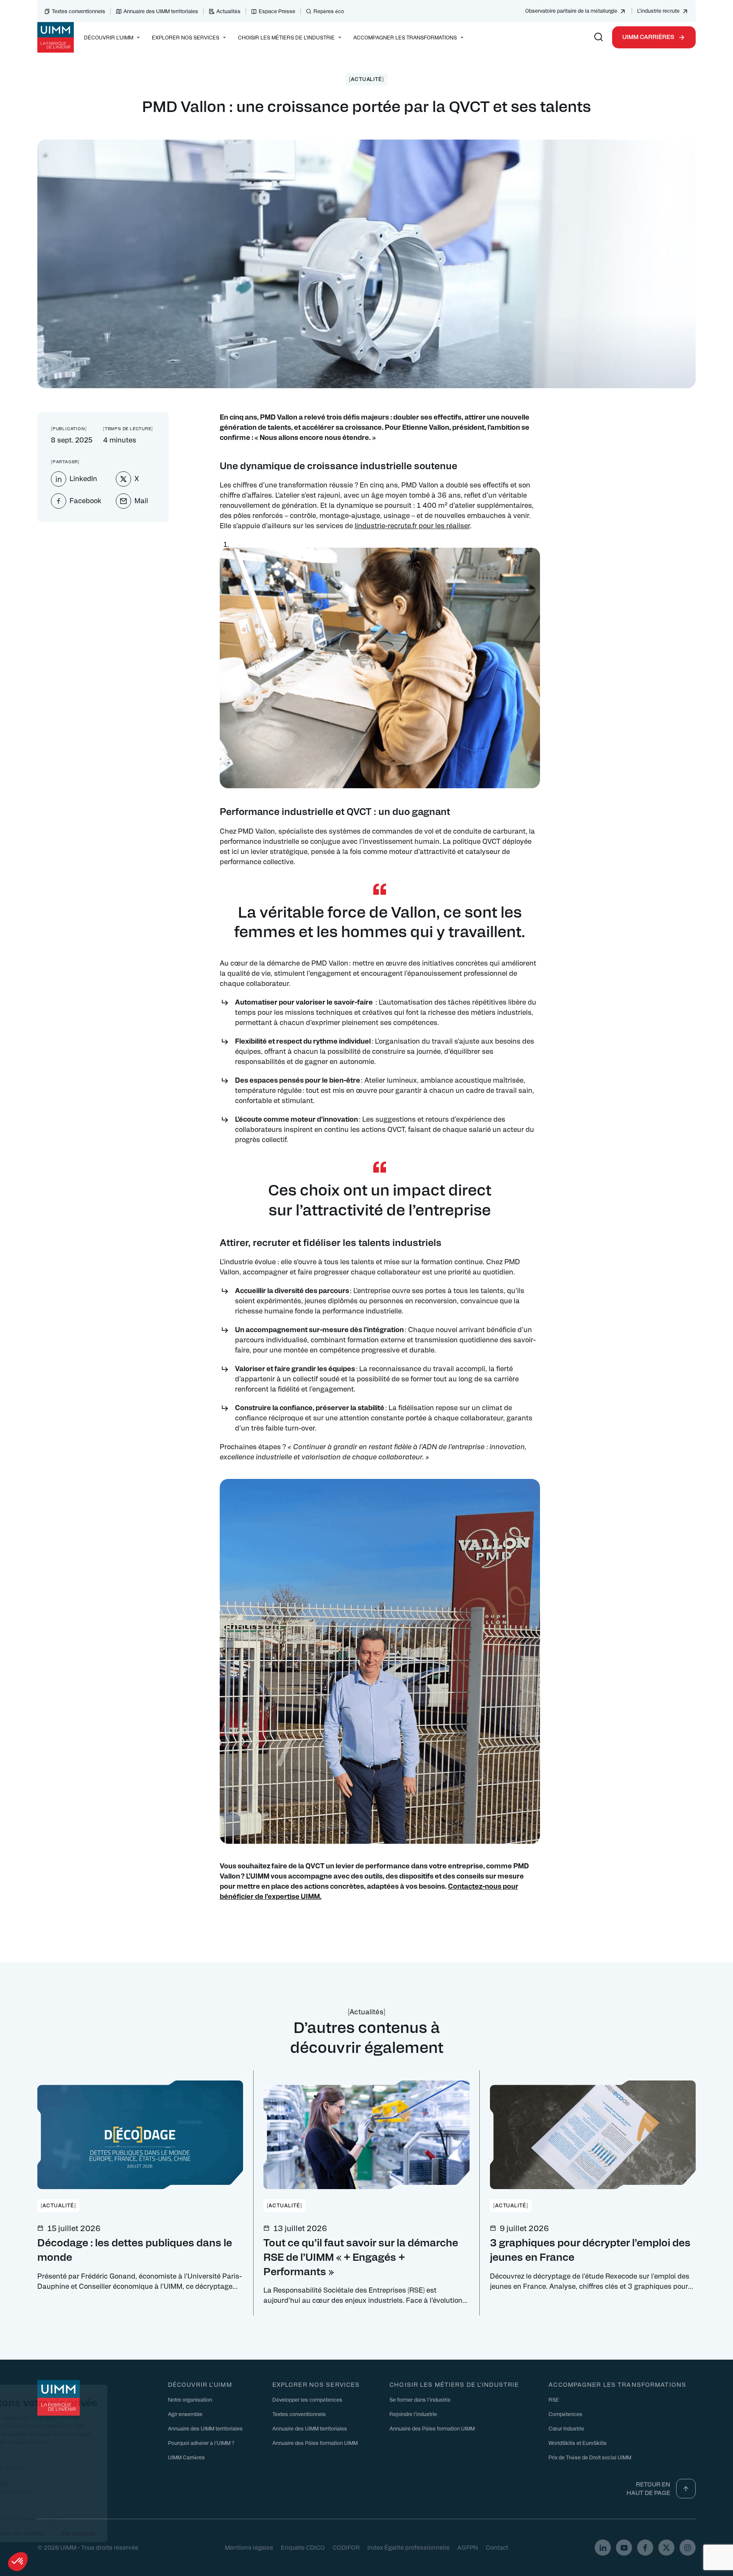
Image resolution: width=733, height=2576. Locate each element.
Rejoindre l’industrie (413, 2414)
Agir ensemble (185, 2414)
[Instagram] (688, 2548)
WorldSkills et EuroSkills (578, 2443)
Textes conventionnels (78, 11)
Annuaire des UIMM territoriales (161, 11)
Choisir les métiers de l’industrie (454, 2384)
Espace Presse (277, 11)
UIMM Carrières (648, 36)
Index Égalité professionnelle (408, 2547)
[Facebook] (645, 2548)
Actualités (228, 11)
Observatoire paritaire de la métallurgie (571, 11)
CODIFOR (346, 2547)
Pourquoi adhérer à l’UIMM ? (201, 2443)
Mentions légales (249, 2547)
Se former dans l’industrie (420, 2400)
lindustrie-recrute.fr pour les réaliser (412, 525)
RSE (554, 2400)
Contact (497, 2547)
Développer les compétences (307, 2400)
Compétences (565, 2414)
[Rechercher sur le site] (599, 37)
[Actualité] (367, 79)
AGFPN (468, 2547)
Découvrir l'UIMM (200, 2384)
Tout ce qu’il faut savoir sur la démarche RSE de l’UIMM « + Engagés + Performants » (361, 2256)
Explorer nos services (316, 2384)
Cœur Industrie (566, 2428)
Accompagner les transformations (617, 2384)
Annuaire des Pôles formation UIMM (315, 2443)
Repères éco (329, 11)
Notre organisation (190, 2400)
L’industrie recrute (658, 11)
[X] (666, 2548)
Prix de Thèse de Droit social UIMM (590, 2457)
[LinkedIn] (603, 2548)
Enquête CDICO (303, 2547)
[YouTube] (624, 2548)
